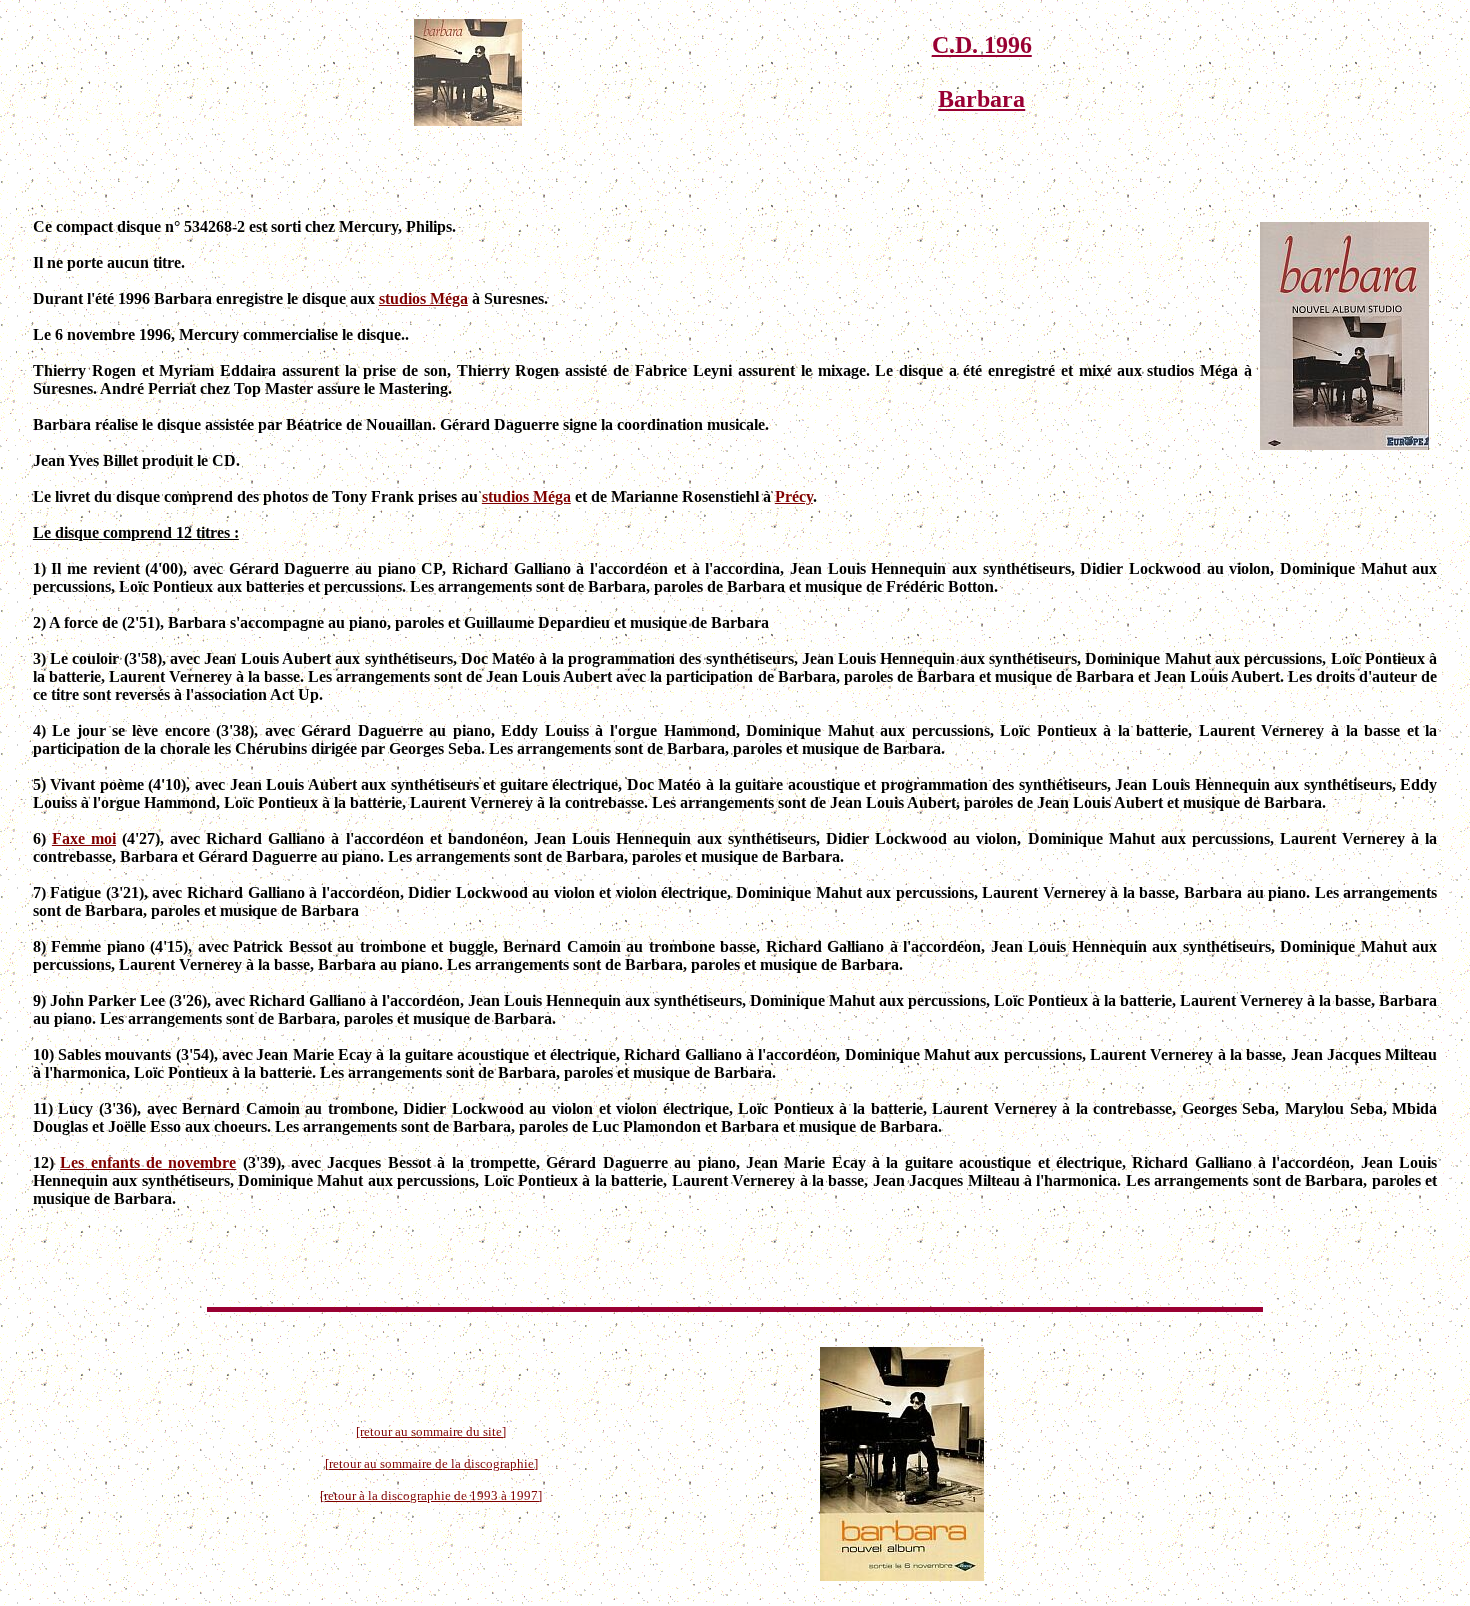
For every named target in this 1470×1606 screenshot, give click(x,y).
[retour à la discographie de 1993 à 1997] (431, 1495)
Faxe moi (84, 838)
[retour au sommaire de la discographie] (431, 1463)
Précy (794, 496)
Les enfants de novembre (148, 1162)
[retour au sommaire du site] (431, 1431)
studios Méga (423, 298)
